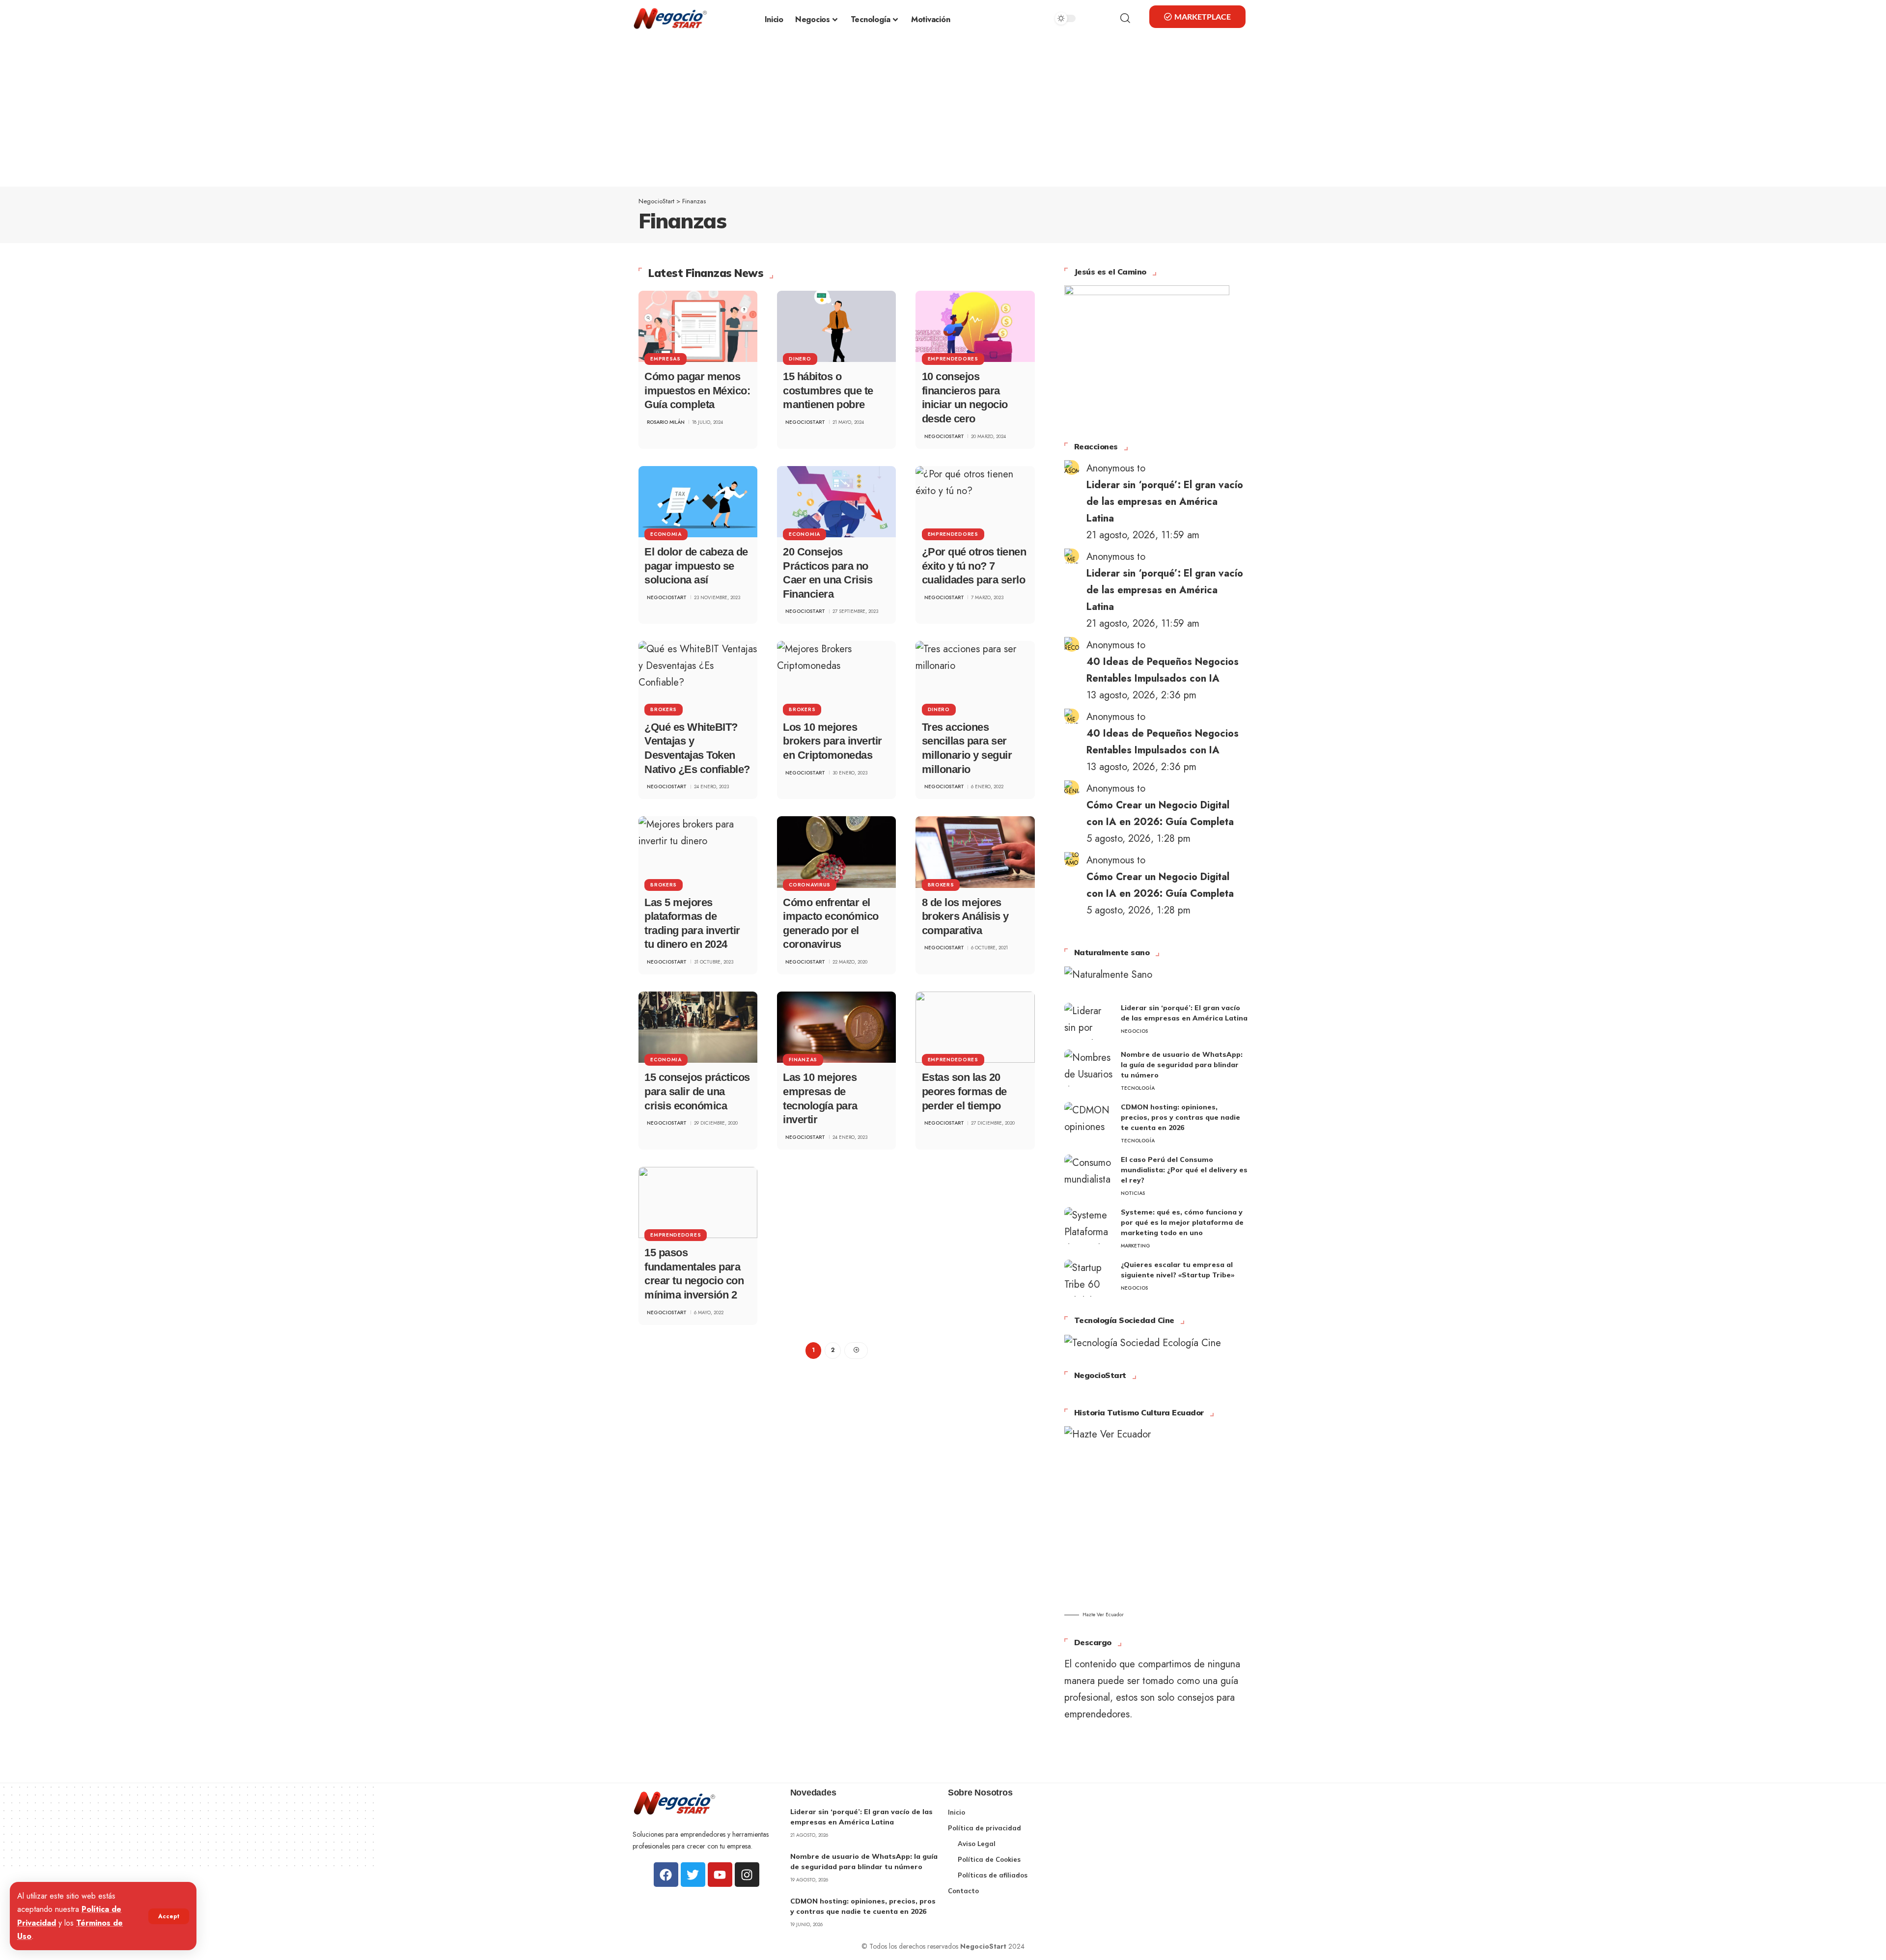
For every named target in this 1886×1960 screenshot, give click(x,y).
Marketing (1136, 1246)
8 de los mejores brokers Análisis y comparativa (965, 916)
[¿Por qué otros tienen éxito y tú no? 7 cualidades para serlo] (975, 502)
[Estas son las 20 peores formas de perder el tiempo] (975, 1027)
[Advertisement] (943, 113)
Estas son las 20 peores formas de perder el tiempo (964, 1091)
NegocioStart (805, 422)
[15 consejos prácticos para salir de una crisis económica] (698, 1027)
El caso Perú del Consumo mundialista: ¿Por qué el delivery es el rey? (1184, 1170)
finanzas (803, 1060)
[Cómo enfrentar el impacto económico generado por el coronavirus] (836, 852)
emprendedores (953, 359)
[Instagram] (747, 1875)
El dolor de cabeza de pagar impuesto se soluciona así (696, 566)
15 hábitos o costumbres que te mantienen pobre (828, 390)
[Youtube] (720, 1875)
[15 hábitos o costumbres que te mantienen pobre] (836, 326)
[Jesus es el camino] (1147, 353)
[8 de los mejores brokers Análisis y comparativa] (975, 852)
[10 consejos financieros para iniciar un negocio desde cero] (975, 326)
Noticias (1133, 1193)
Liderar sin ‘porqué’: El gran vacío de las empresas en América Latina (1165, 502)
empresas (666, 359)
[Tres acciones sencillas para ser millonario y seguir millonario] (975, 676)
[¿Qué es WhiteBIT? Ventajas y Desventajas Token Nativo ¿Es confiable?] (698, 676)
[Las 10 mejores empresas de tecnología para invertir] (836, 1027)
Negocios (1134, 1031)
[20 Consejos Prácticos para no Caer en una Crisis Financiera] (836, 502)
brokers (664, 709)
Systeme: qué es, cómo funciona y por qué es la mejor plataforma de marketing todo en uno (1182, 1222)
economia (666, 534)
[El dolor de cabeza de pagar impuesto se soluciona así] (698, 502)
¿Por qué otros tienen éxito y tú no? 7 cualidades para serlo (974, 566)
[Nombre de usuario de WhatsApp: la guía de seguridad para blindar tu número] (1089, 1068)
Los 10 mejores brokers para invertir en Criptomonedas (832, 741)
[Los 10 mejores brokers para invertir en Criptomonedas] (836, 676)
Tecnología (1138, 1088)
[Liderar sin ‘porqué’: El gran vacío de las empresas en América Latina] (1089, 1021)
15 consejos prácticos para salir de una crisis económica (697, 1091)
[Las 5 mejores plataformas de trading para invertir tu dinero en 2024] (698, 852)
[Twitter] (693, 1875)
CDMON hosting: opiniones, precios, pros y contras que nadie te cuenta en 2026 (1180, 1117)
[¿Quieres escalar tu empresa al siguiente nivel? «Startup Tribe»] (1089, 1278)
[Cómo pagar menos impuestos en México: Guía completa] (698, 326)
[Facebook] (666, 1875)
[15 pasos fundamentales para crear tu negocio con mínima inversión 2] (698, 1202)
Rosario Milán (666, 422)
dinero (800, 359)
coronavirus (810, 885)
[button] (169, 1916)
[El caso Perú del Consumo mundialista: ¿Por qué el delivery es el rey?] (1089, 1173)
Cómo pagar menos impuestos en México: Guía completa (697, 390)
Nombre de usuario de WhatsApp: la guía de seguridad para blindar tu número (1182, 1065)
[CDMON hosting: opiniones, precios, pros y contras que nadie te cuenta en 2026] (1089, 1120)
